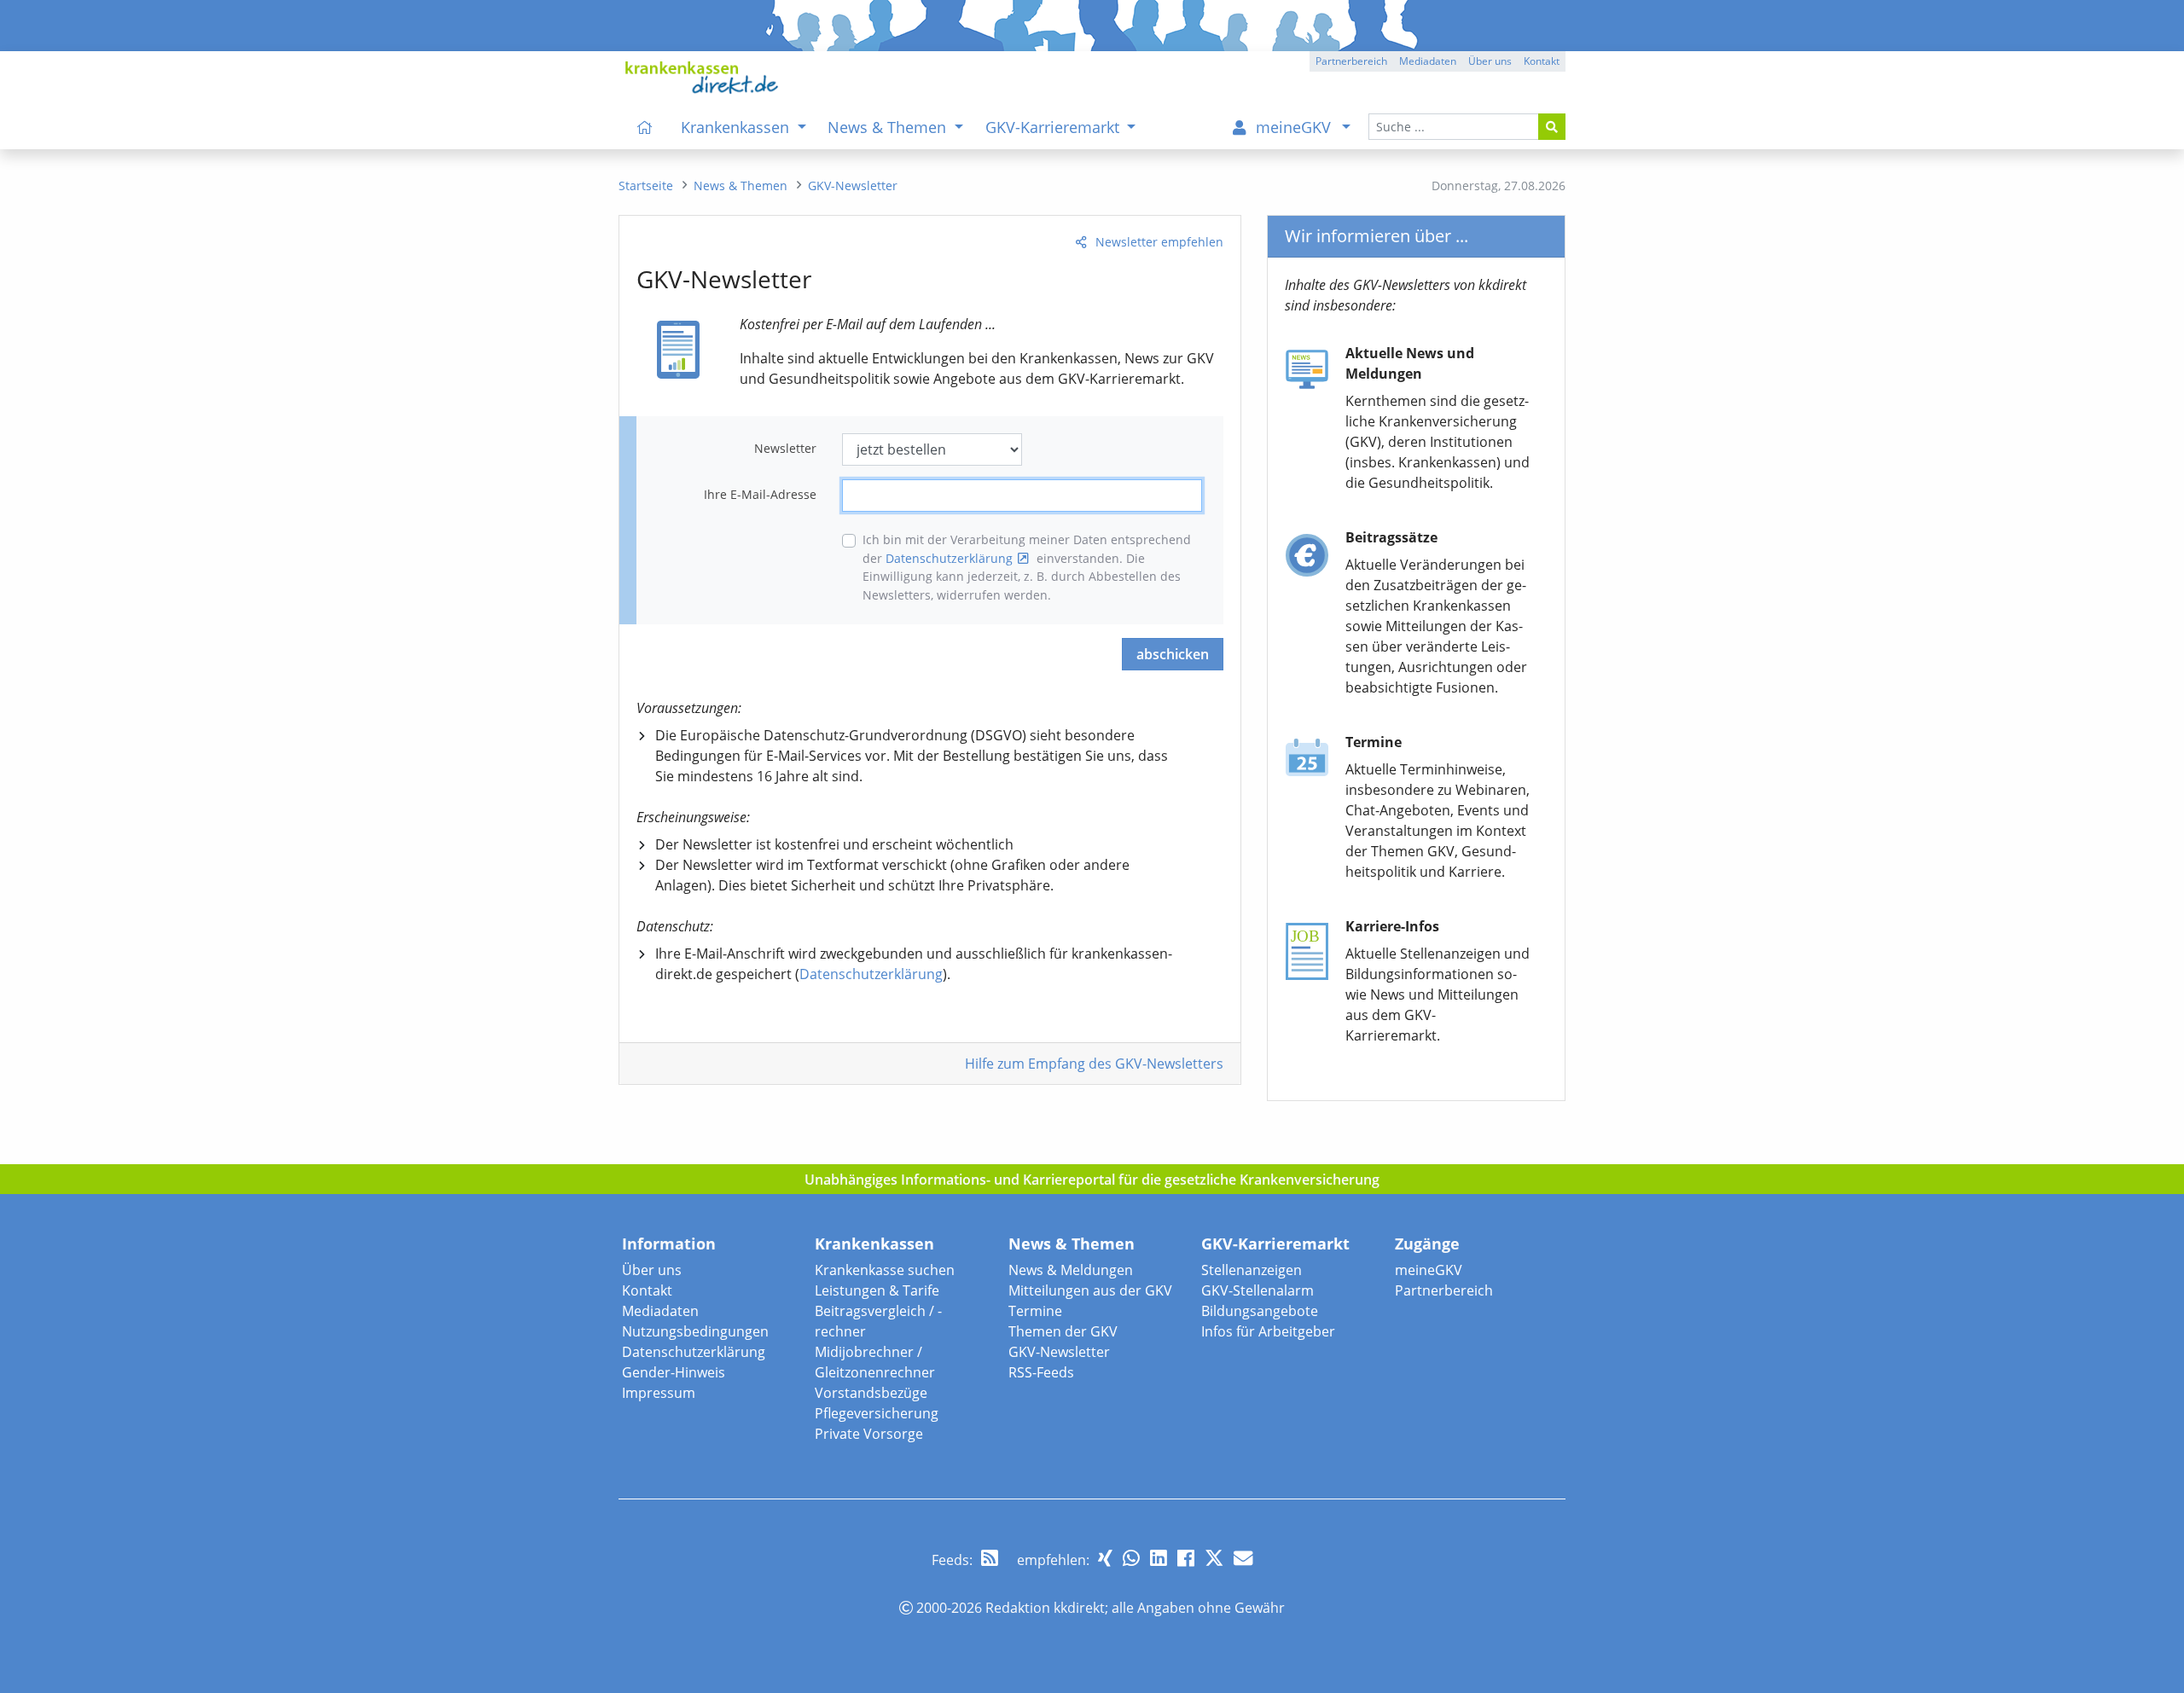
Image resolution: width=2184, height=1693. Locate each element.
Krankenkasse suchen (885, 1270)
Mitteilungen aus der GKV (1090, 1290)
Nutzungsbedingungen (695, 1331)
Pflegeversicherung (877, 1413)
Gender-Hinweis (674, 1372)
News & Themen (1072, 1244)
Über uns (652, 1270)
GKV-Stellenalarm (1258, 1290)
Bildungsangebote (1260, 1311)
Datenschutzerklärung (949, 558)
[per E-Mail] (1243, 1558)
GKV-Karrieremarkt (1275, 1244)
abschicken (1173, 654)
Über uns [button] (1490, 61)
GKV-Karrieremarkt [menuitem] (1054, 127)
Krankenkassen (874, 1244)
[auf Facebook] (1186, 1558)
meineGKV (1429, 1270)
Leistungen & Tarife (877, 1290)
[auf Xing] (1105, 1558)
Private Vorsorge (869, 1434)
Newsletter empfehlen (1159, 242)
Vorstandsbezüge (871, 1393)
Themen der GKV (1063, 1331)
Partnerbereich (1444, 1290)
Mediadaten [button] (1428, 61)
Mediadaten (660, 1311)
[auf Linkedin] (1159, 1558)
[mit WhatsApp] (1131, 1558)
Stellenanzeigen (1252, 1270)
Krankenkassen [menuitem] (737, 127)
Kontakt (647, 1290)
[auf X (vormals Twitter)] (1214, 1558)
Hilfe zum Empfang (1094, 1064)
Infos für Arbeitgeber (1268, 1331)
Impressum (659, 1393)
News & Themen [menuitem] (889, 127)
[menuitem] (645, 127)
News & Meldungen (1071, 1270)
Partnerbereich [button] (1351, 61)
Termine (1035, 1311)
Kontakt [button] (1542, 61)
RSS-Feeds (1041, 1372)
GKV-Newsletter (1059, 1352)
